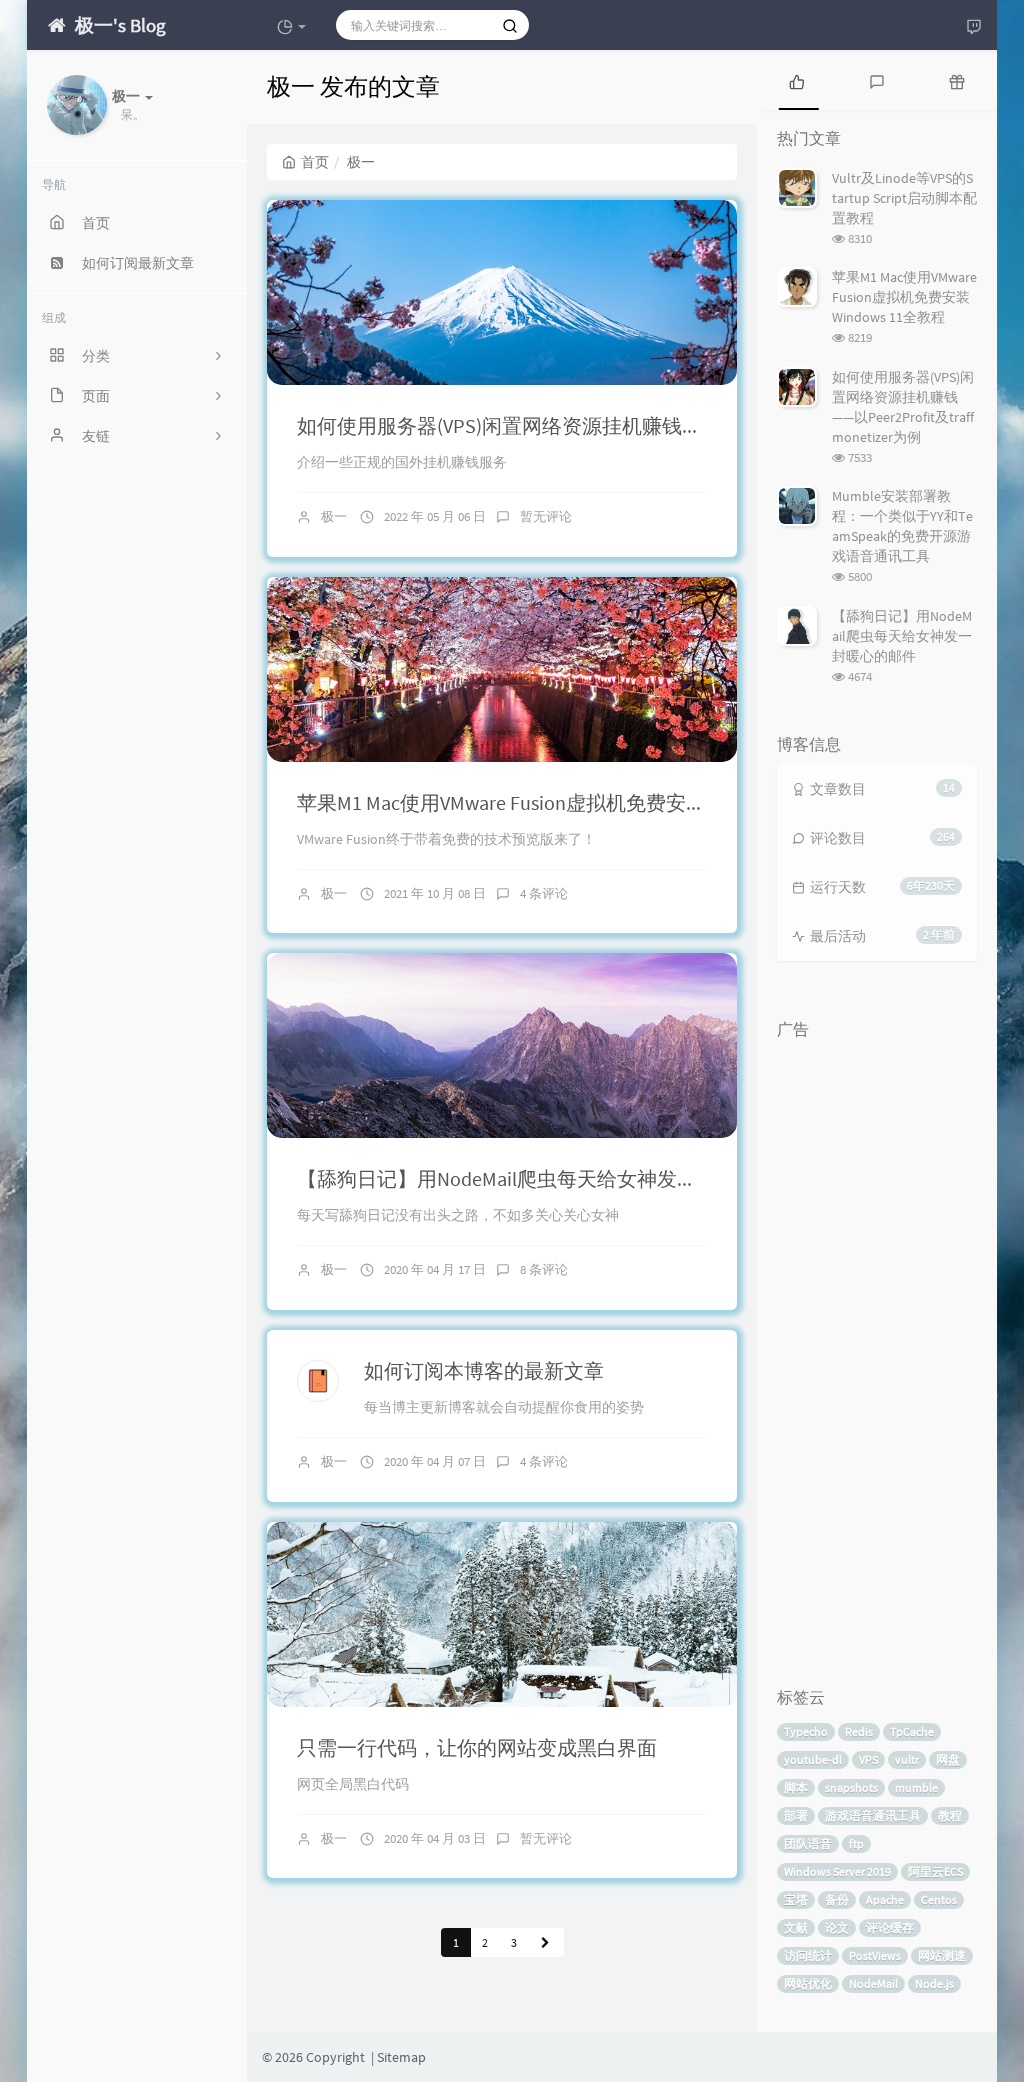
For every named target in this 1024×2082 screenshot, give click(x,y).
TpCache (912, 1731)
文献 (796, 1927)
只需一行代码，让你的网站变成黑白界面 (477, 1747)
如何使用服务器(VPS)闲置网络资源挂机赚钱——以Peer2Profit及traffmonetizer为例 (655, 425)
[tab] (797, 80)
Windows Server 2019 (837, 1871)
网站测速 (942, 1955)
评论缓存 (890, 1927)
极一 (334, 516)
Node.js (934, 1983)
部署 (796, 1815)
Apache (885, 1899)
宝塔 (796, 1899)
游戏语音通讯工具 (873, 1815)
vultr (907, 1759)
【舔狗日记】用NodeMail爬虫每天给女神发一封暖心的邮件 (557, 1178)
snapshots (851, 1787)
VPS (868, 1759)
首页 (315, 162)
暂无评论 (546, 516)
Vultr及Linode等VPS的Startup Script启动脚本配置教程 (904, 198)
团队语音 (808, 1843)
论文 (837, 1927)
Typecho (806, 1731)
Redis (859, 1731)
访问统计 (808, 1955)
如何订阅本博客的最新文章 (484, 1370)
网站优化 (808, 1983)
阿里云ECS (935, 1871)
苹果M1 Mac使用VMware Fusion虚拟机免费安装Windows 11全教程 (581, 802)
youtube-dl (813, 1759)
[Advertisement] (877, 1349)
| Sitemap (397, 2057)
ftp (856, 1843)
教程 (950, 1815)
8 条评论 (544, 1269)
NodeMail (873, 1983)
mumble (916, 1787)
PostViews (875, 1955)
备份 (837, 1899)
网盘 (948, 1759)
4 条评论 (544, 893)
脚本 (796, 1787)
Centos (939, 1899)
